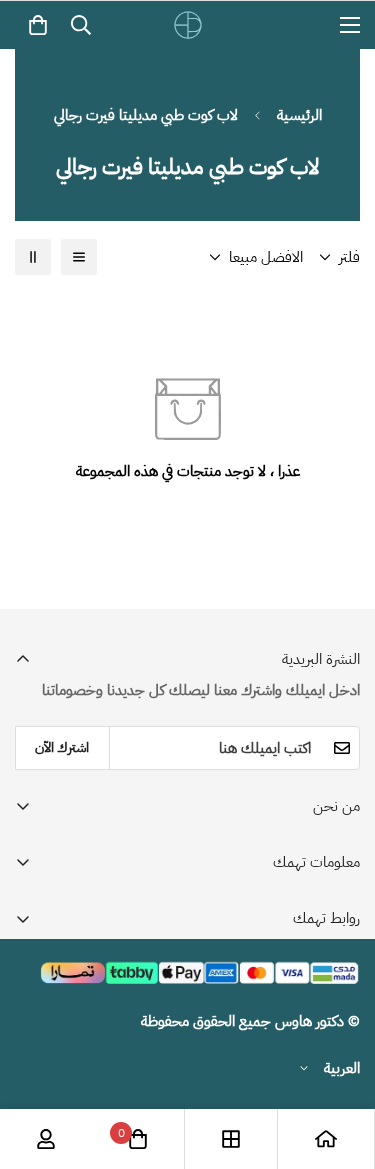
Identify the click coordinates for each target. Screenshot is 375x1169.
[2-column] (33, 257)
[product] (326, 1139)
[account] (46, 1139)
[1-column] (79, 257)
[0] (38, 25)
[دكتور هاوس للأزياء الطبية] (188, 25)
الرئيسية (299, 115)
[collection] (231, 1139)
